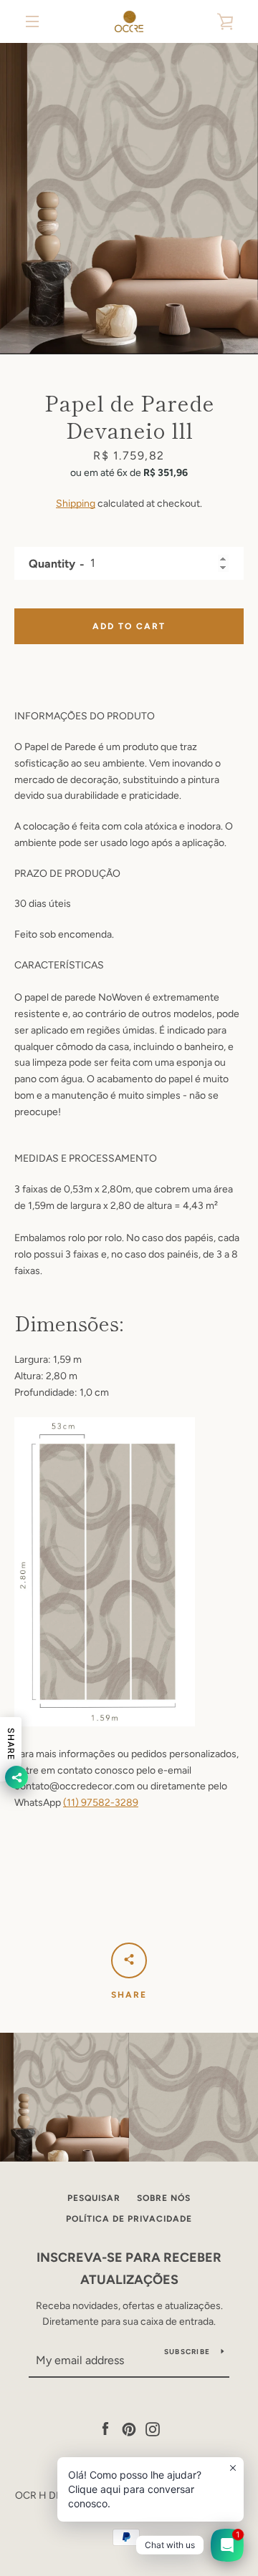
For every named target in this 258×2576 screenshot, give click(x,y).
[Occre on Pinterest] (129, 2428)
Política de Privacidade (129, 2219)
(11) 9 (75, 1803)
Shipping (76, 504)
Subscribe (187, 2352)
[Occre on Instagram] (153, 2428)
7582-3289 (113, 1803)
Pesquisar (94, 2198)
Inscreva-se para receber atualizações (129, 2269)
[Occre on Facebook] (105, 2428)
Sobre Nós (164, 2198)
